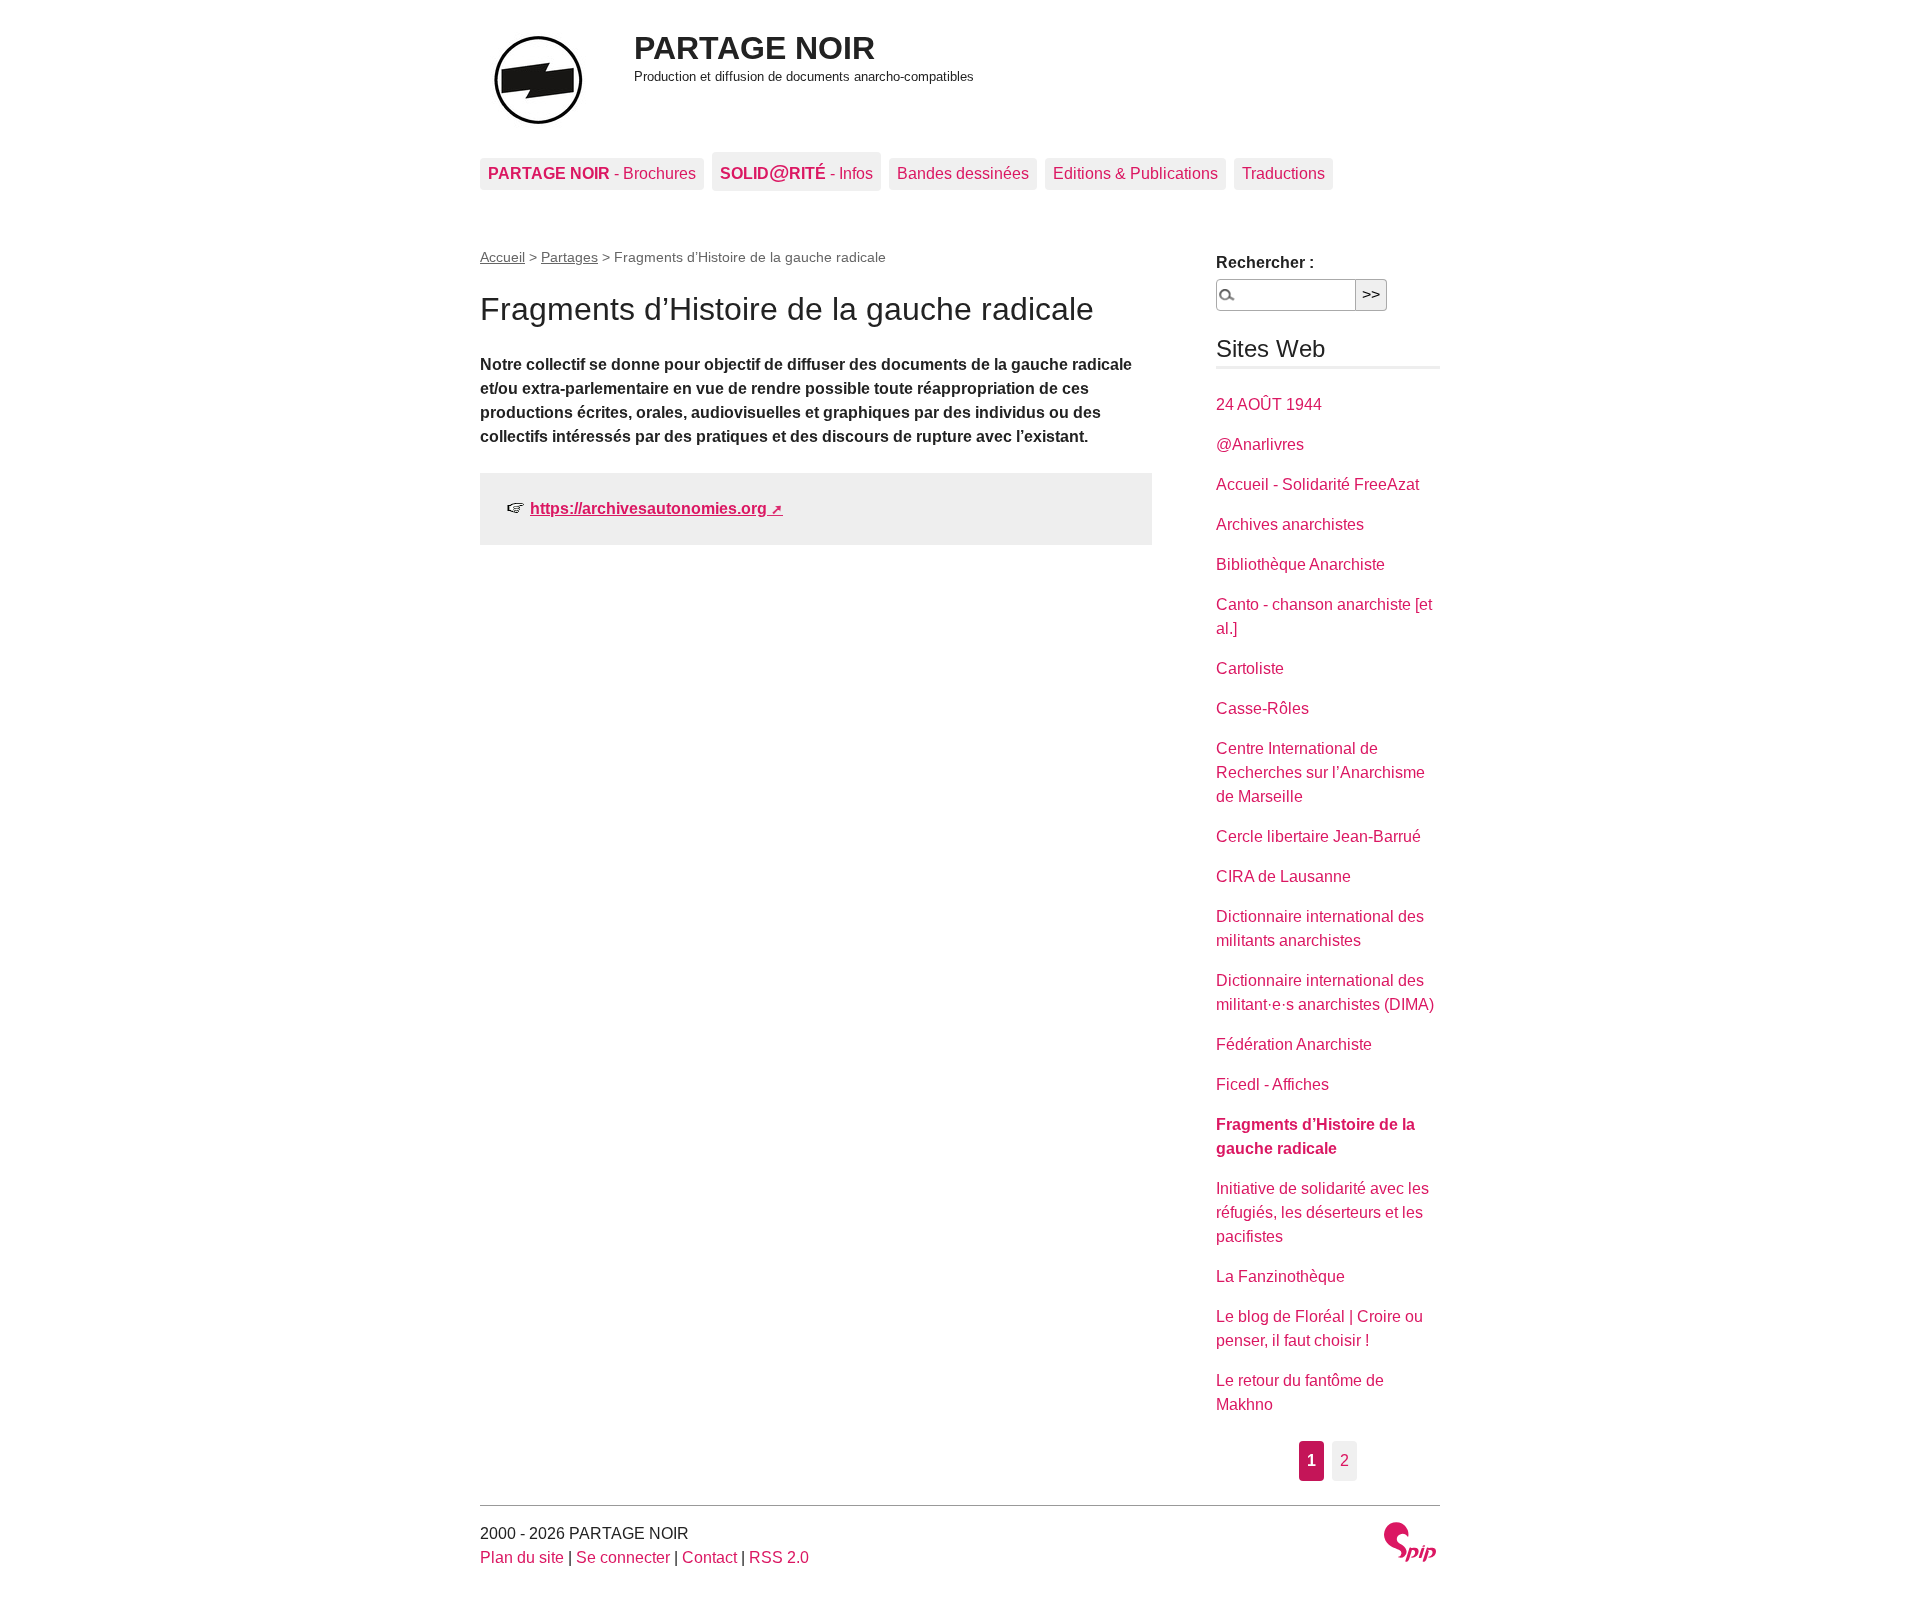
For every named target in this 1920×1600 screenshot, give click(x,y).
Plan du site (522, 1557)
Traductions (1283, 173)
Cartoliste (1250, 668)
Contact (709, 1557)
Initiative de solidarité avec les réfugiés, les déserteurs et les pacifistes (1322, 1212)
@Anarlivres (1260, 444)
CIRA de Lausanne (1283, 876)
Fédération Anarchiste (1294, 1044)
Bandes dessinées (963, 173)
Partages (569, 257)
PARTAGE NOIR (754, 48)
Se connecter (623, 1557)
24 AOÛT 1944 (1269, 404)
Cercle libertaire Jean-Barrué (1318, 836)
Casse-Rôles (1262, 708)
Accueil (502, 257)
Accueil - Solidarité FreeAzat (1317, 484)
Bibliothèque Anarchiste (1300, 564)
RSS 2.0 (779, 1557)
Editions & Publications (1135, 173)
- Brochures (592, 173)
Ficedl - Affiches (1272, 1084)
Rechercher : (1265, 262)
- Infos (796, 171)
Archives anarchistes (1290, 524)
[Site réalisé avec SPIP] (1410, 1544)
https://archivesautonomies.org (648, 508)
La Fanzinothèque (1280, 1276)
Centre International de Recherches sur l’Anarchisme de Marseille (1320, 772)
